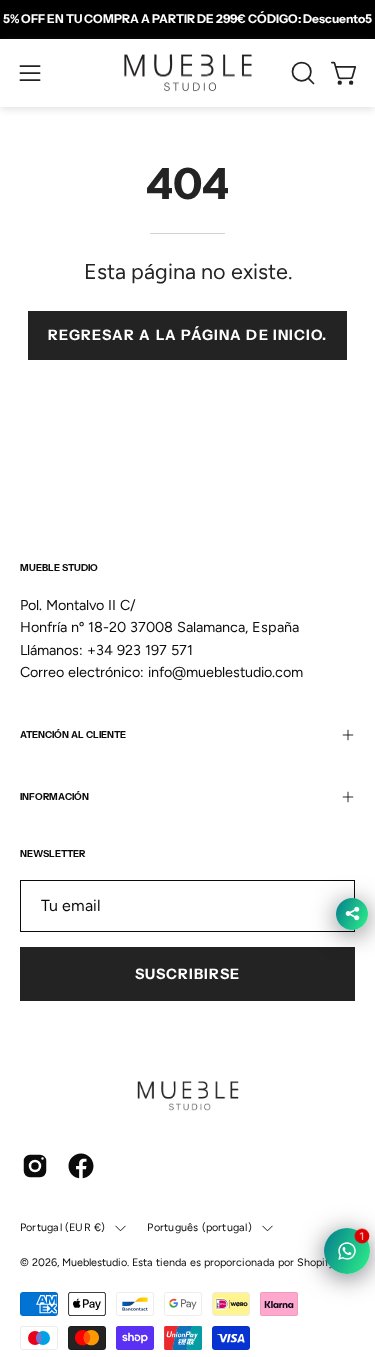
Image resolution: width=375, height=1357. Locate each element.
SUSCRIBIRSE (188, 974)
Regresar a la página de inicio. (187, 335)
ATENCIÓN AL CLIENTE (73, 734)
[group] (187, 19)
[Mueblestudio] (188, 73)
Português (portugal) (199, 1227)
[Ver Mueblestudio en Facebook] (81, 1166)
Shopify (316, 1262)
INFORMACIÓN (54, 796)
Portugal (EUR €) (62, 1227)
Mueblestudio (94, 1262)
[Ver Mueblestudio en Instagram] (35, 1166)
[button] (301, 73)
